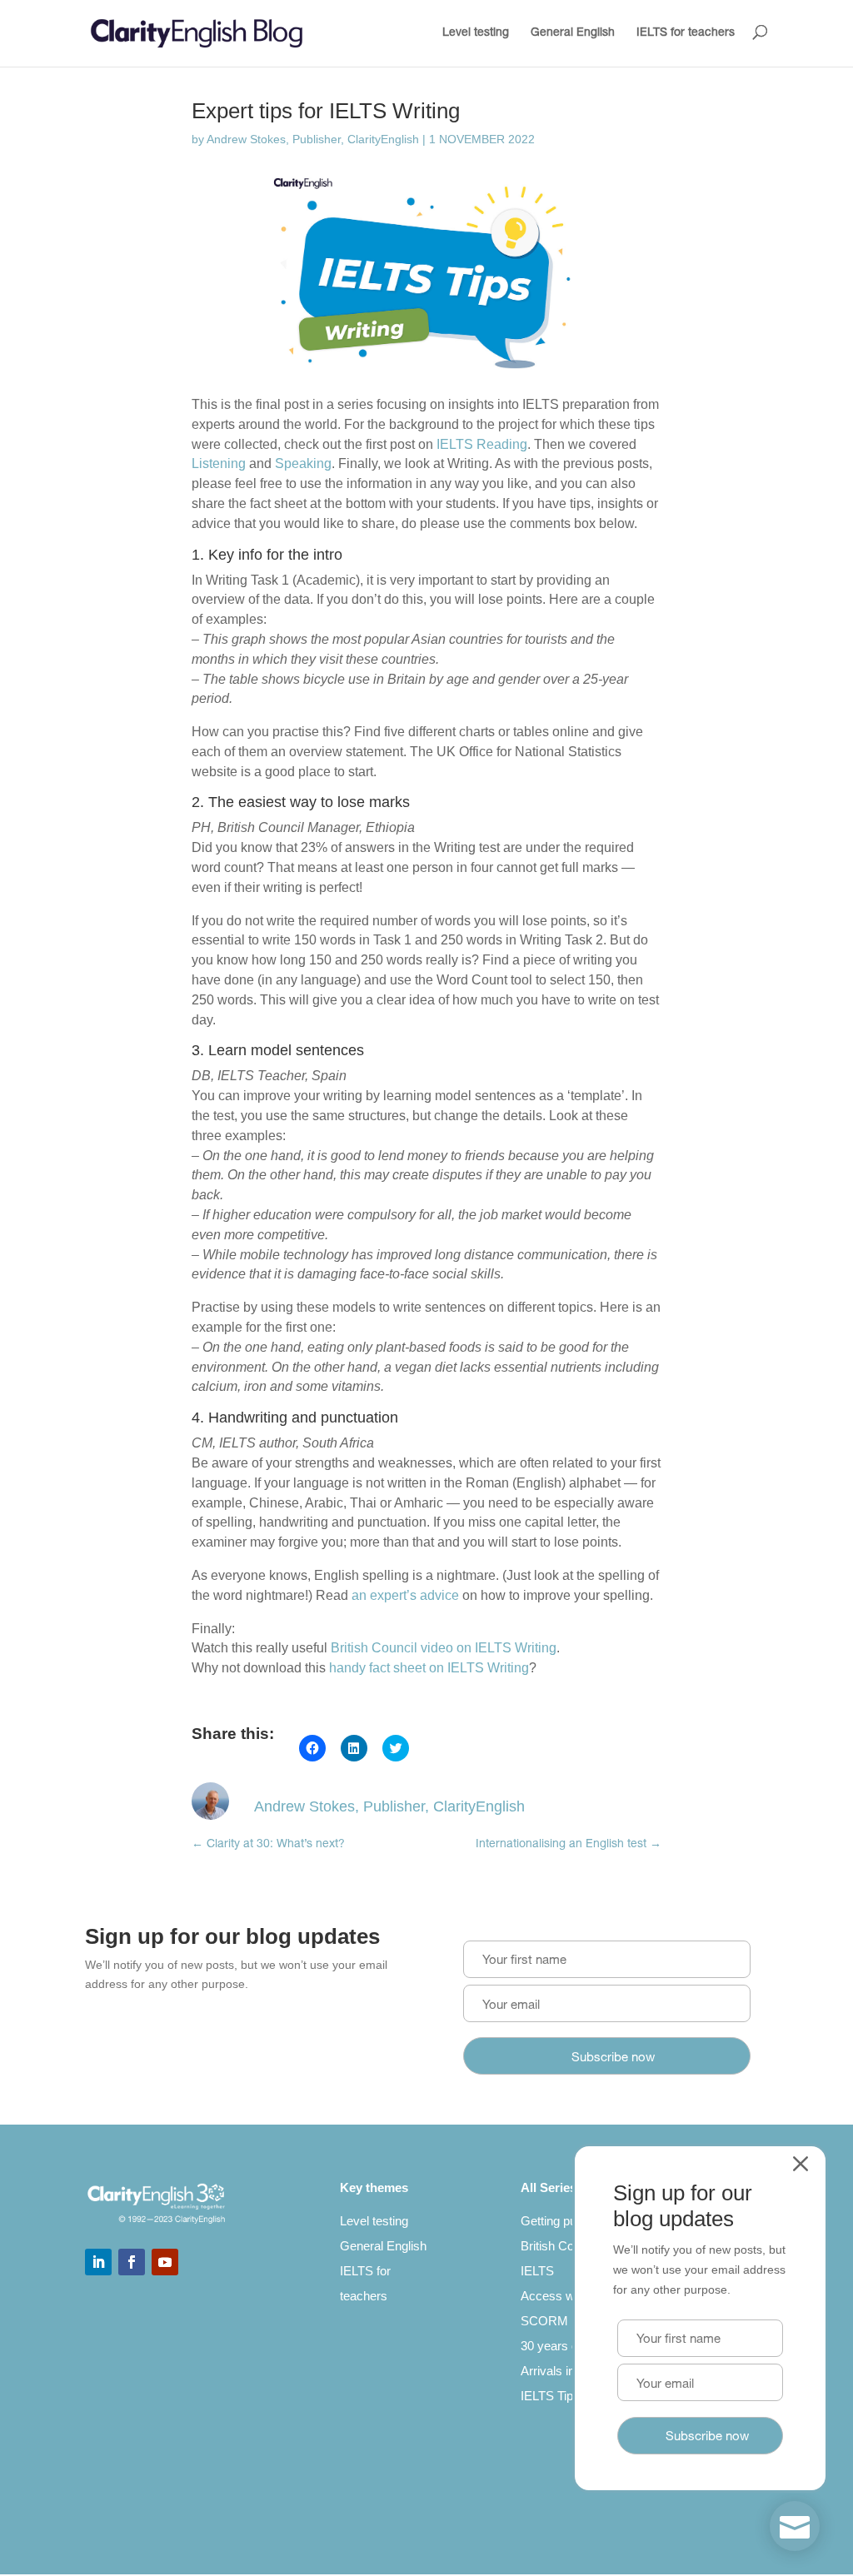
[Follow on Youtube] (165, 2262)
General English (573, 33)
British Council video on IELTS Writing (444, 1648)
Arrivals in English (569, 2371)
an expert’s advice (405, 1595)
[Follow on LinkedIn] (98, 2262)
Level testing (476, 33)
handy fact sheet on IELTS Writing (429, 1668)
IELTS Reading (482, 444)
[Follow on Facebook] (132, 2262)
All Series (549, 2187)
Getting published (568, 2221)
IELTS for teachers (686, 33)
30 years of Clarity (570, 2346)
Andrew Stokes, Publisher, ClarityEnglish (313, 139)
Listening (219, 463)
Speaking (303, 463)
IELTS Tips (550, 2396)
